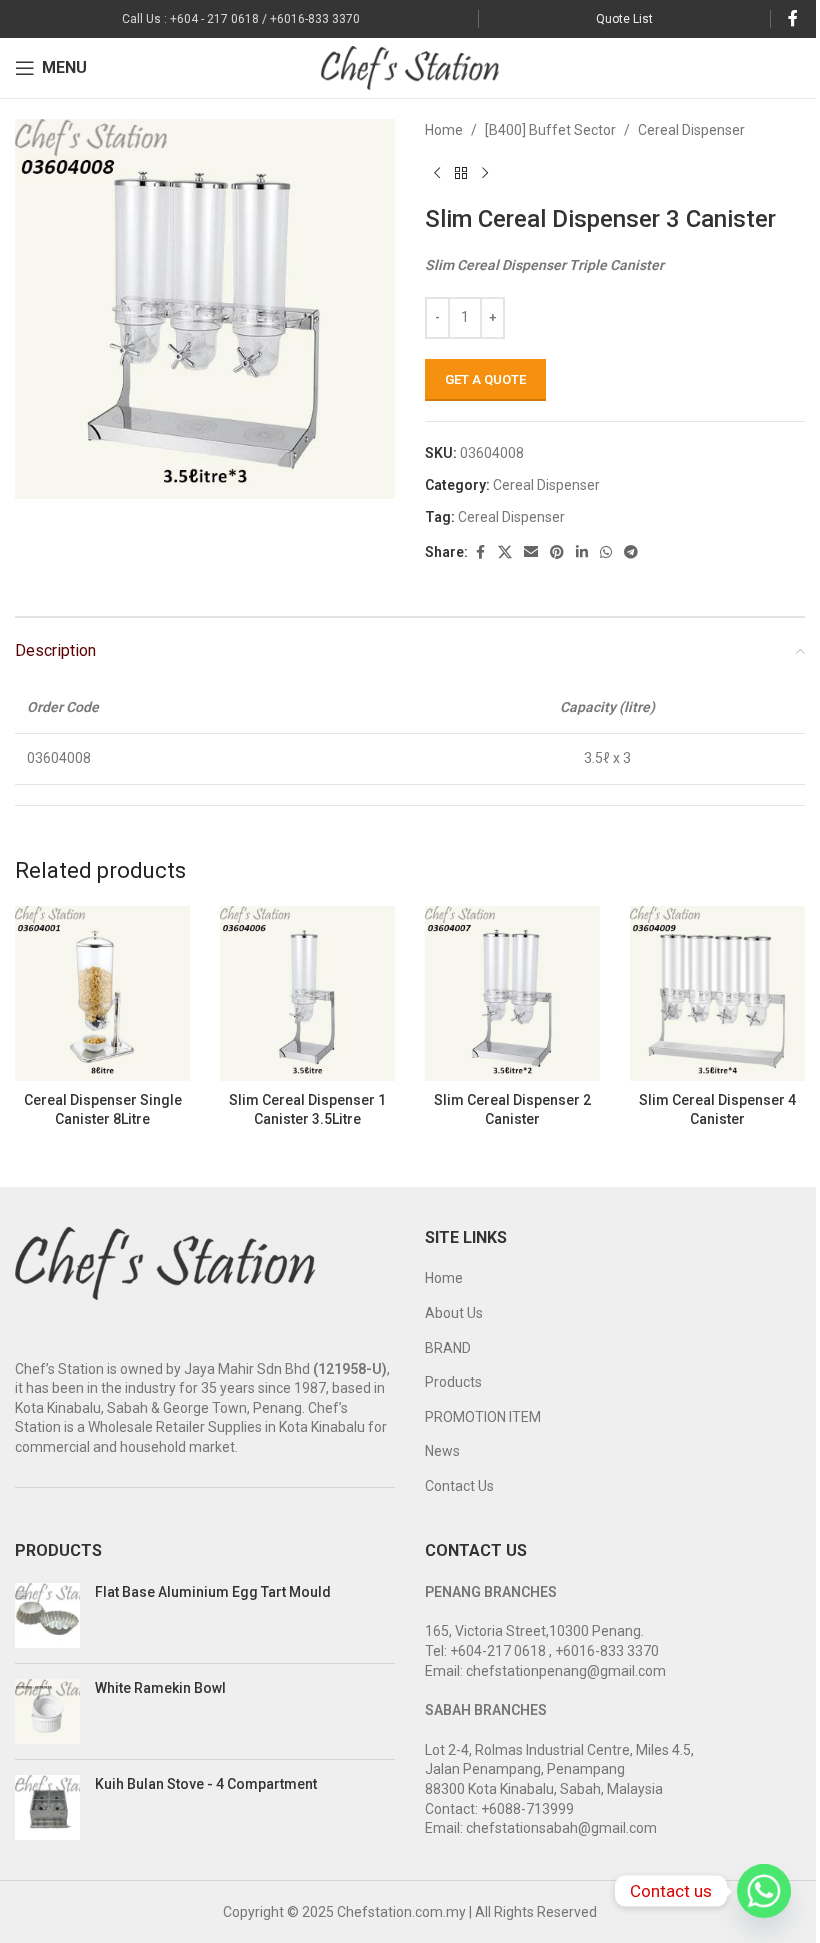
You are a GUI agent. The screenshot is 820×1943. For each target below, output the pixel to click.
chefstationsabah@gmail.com (561, 1828)
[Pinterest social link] (557, 552)
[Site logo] (410, 67)
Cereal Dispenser (691, 130)
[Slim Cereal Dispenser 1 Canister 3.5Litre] (307, 993)
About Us (454, 1313)
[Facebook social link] (793, 18)
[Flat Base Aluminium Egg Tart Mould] (47, 1615)
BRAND (448, 1348)
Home (444, 130)
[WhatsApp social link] (606, 552)
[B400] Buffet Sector (550, 130)
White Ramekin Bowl (160, 1688)
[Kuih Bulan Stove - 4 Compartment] (47, 1807)
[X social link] (505, 552)
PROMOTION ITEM (483, 1417)
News (442, 1451)
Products (453, 1382)
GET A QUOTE (485, 379)
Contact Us (459, 1486)
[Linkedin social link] (582, 552)
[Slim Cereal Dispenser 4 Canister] (717, 993)
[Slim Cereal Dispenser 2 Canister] (512, 993)
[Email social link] (531, 552)
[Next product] (485, 173)
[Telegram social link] (631, 552)
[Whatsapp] (764, 1891)
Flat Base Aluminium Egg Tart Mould (213, 1592)
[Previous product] (437, 173)
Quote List (624, 19)
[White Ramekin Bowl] (47, 1711)
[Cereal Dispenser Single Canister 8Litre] (102, 993)
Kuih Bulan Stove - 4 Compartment (206, 1784)
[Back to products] (461, 173)
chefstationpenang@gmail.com (566, 1671)
